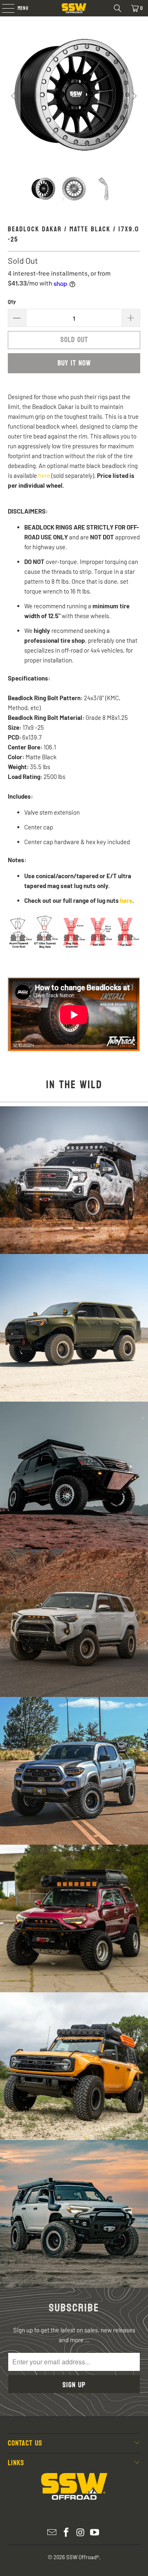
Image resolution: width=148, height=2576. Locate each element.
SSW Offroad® (83, 2557)
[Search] (118, 8)
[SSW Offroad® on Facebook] (67, 2533)
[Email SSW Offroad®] (52, 2533)
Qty (12, 301)
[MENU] (4, 8)
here (44, 475)
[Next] (134, 96)
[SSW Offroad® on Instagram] (81, 2533)
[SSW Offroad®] (74, 8)
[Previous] (14, 96)
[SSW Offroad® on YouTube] (95, 2533)
